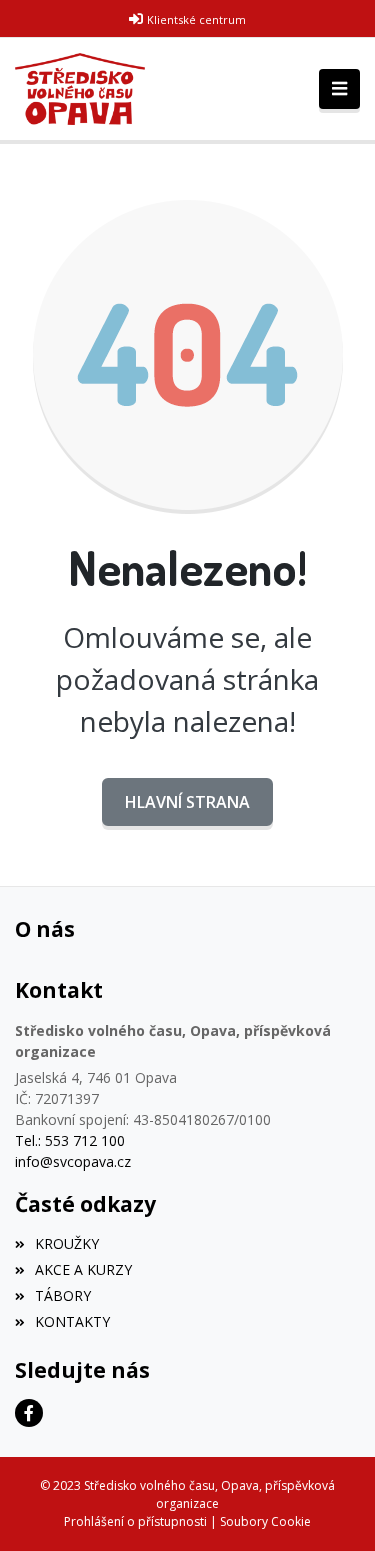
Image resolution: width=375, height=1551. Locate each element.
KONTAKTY (72, 1321)
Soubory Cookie (265, 1521)
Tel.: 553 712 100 (70, 1140)
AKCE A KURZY (83, 1269)
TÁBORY (63, 1295)
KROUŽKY (67, 1243)
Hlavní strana (187, 802)
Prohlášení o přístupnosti (135, 1521)
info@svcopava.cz (73, 1161)
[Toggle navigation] (339, 89)
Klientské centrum (196, 19)
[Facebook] (29, 1413)
